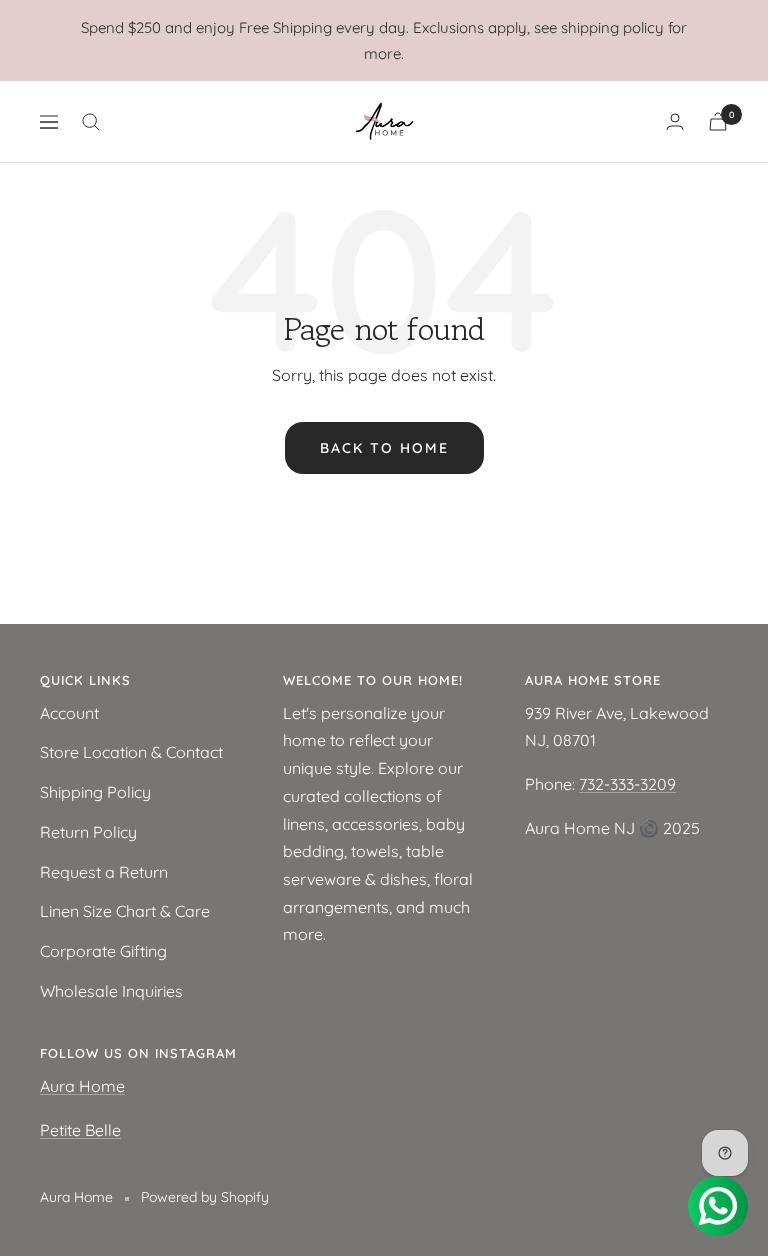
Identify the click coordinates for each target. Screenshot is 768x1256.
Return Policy (88, 832)
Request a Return (104, 872)
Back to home (384, 448)
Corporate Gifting (103, 951)
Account (69, 713)
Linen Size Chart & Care (125, 911)
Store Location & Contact (131, 752)
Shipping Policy (95, 792)
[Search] (91, 122)
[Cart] (718, 121)
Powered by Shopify (205, 1197)
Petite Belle (80, 1130)
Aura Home (82, 1086)
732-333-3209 (627, 784)
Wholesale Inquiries (111, 991)
